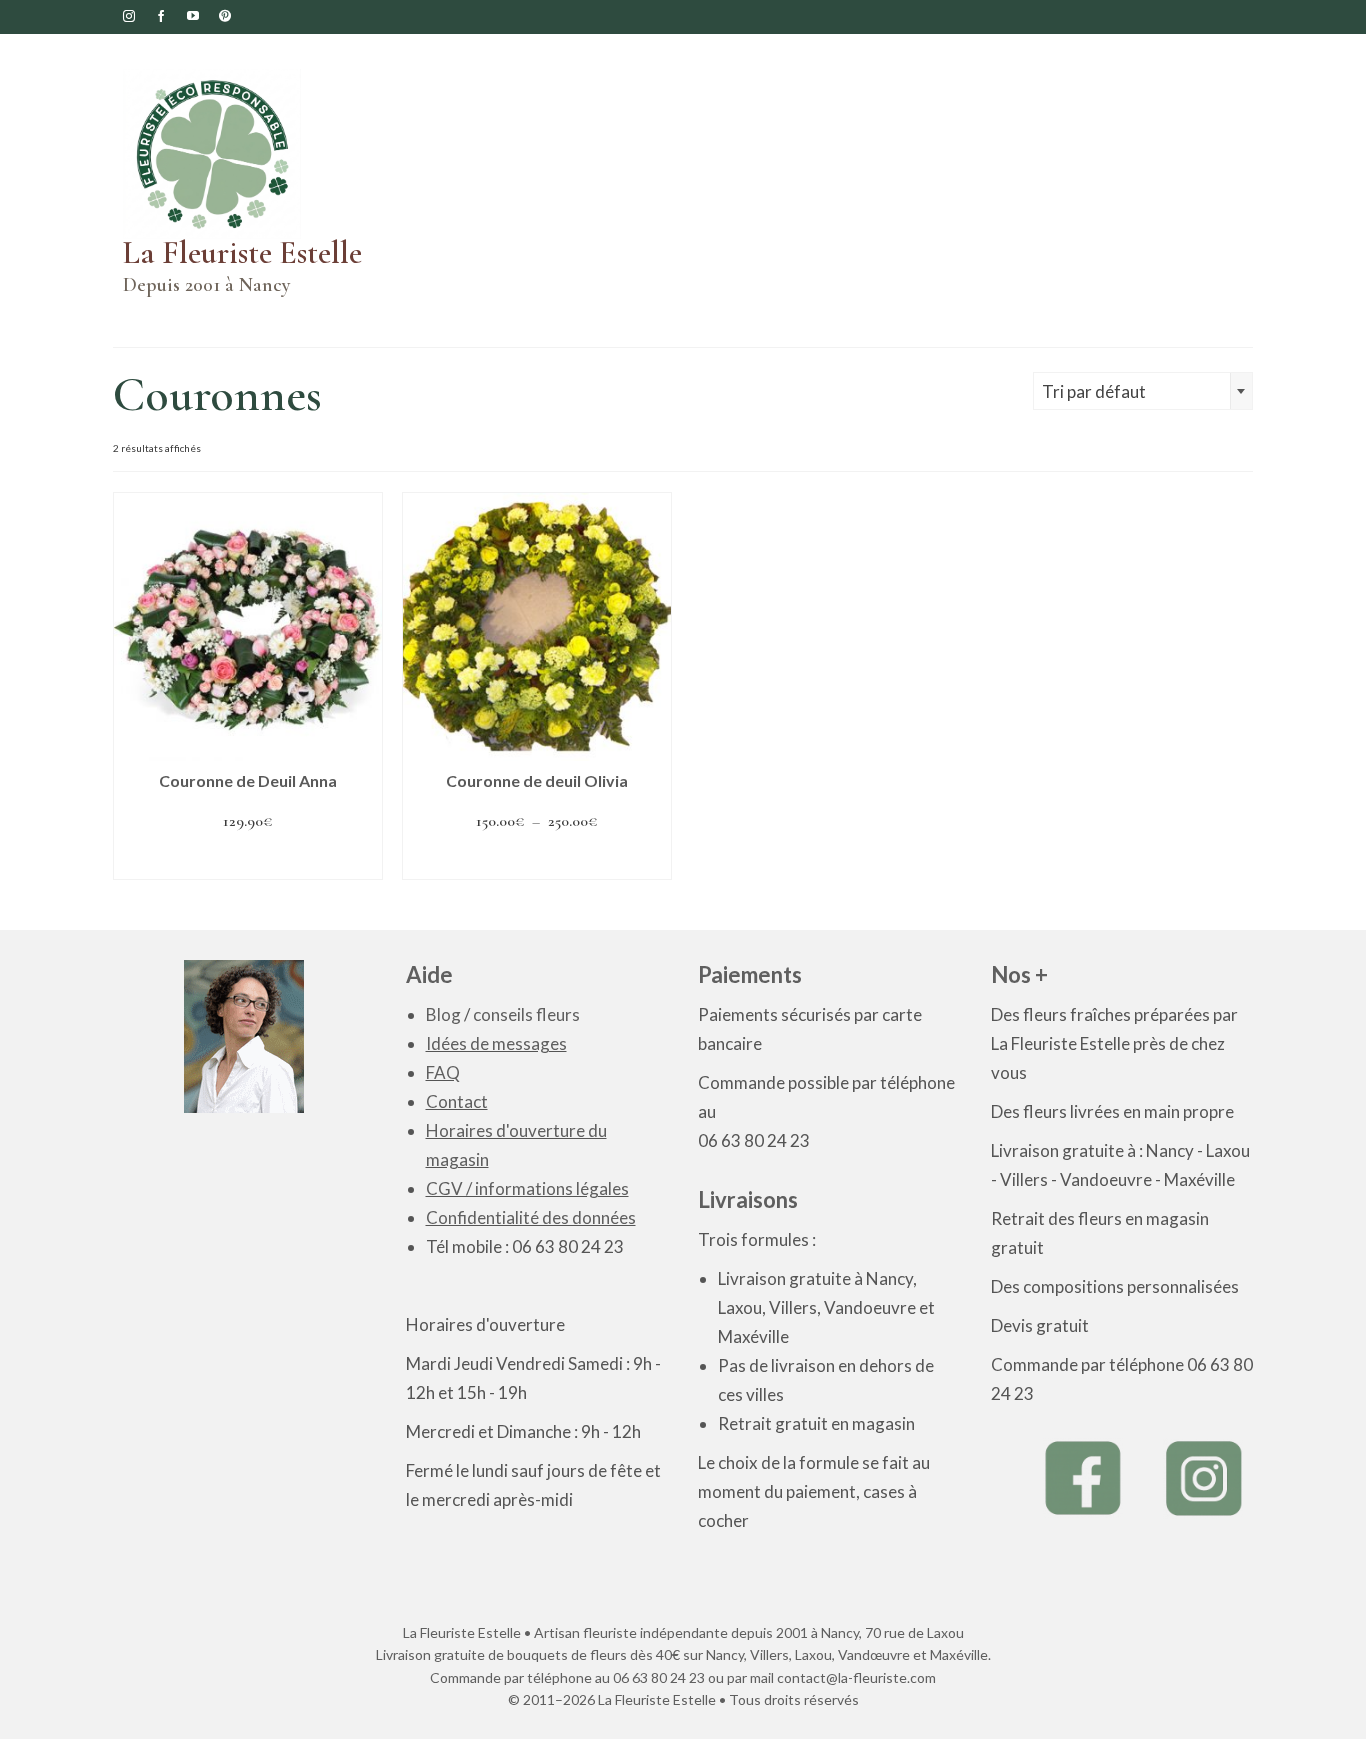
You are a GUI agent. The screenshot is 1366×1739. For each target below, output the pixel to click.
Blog (443, 1014)
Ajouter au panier (247, 860)
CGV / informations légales (527, 1188)
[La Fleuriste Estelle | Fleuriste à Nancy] (248, 154)
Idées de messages (496, 1043)
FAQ (443, 1072)
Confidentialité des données (531, 1217)
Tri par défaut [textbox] (1094, 391)
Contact (457, 1101)
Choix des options (536, 860)
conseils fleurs (526, 1014)
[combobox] (1143, 391)
